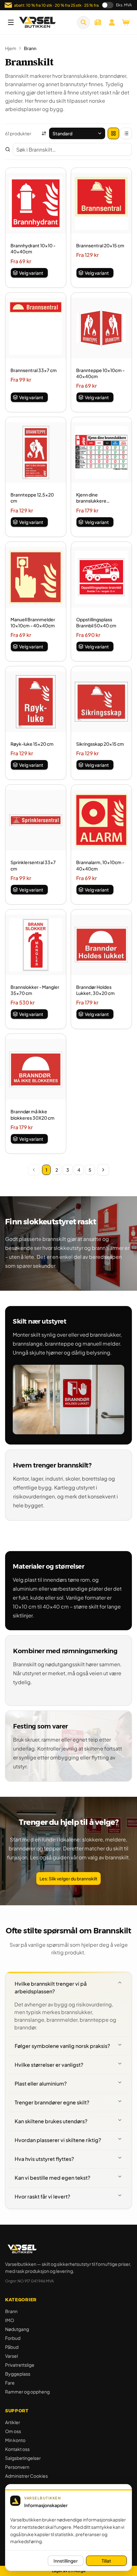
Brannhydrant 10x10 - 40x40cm (33, 248)
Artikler (13, 2422)
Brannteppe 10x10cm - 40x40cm (100, 373)
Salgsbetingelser (23, 2458)
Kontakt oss (17, 2449)
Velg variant (31, 273)
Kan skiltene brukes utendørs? (51, 2121)
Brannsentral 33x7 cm (34, 370)
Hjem (11, 48)
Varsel (11, 2356)
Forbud (13, 2338)
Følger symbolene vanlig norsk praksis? (62, 2046)
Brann (11, 2311)
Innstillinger (66, 2561)
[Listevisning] (126, 133)
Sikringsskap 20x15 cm (100, 744)
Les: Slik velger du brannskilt (68, 1878)
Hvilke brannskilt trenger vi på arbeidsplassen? (51, 1987)
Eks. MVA (124, 5)
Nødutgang (17, 2329)
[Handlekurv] (126, 22)
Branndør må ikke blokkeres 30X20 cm (32, 1114)
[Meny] (11, 22)
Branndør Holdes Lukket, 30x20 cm (95, 990)
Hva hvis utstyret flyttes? (44, 2159)
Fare (10, 2383)
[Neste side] (103, 1170)
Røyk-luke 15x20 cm (32, 744)
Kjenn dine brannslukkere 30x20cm (91, 498)
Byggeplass (18, 2374)
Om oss (13, 2431)
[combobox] (77, 133)
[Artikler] (98, 22)
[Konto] (112, 22)
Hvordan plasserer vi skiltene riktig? (58, 2140)
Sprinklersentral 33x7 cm (33, 865)
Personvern (17, 2467)
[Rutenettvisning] (113, 133)
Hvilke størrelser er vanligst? (49, 2065)
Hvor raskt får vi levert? (42, 2196)
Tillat (106, 2561)
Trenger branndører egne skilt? (52, 2102)
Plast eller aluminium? (41, 2083)
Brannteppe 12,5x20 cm (32, 498)
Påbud (12, 2347)
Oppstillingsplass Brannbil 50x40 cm (96, 622)
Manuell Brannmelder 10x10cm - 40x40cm (33, 622)
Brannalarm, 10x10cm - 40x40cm (100, 865)
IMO (10, 2320)
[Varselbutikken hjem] (37, 22)
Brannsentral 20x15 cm (100, 245)
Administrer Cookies (26, 2476)
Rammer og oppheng (27, 2392)
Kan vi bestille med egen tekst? (52, 2178)
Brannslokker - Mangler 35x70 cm (35, 990)
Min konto (15, 2440)
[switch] (108, 5)
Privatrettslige (20, 2365)
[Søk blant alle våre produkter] (83, 22)
